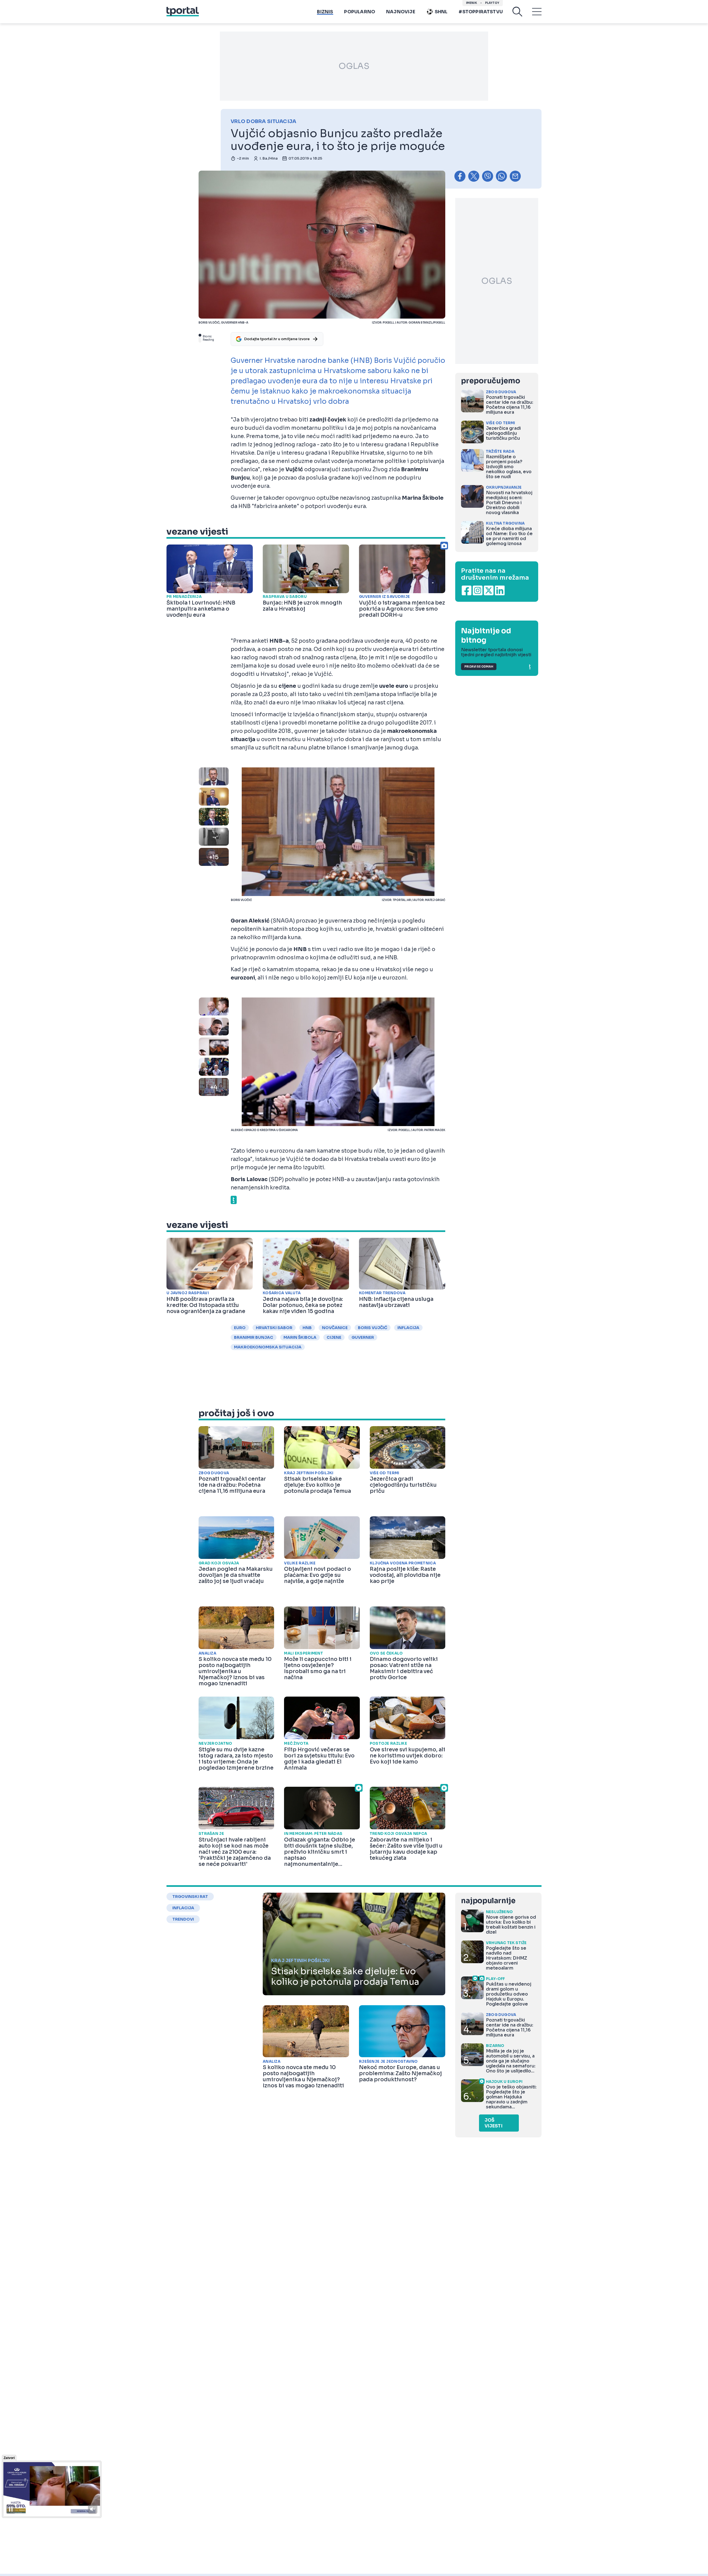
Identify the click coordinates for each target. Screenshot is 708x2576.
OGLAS (354, 66)
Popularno (360, 12)
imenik (472, 3)
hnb (307, 1328)
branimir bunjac (254, 1337)
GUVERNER (363, 1337)
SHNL (441, 12)
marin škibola (300, 1337)
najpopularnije (488, 1901)
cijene (334, 1337)
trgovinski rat (190, 1897)
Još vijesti (494, 2123)
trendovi (183, 1919)
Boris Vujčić (373, 1328)
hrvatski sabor (274, 1328)
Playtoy (492, 3)
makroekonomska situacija (268, 1347)
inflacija (408, 1328)
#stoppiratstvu (481, 12)
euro (240, 1328)
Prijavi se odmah (479, 667)
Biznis (325, 12)
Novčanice (335, 1328)
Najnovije (401, 12)
